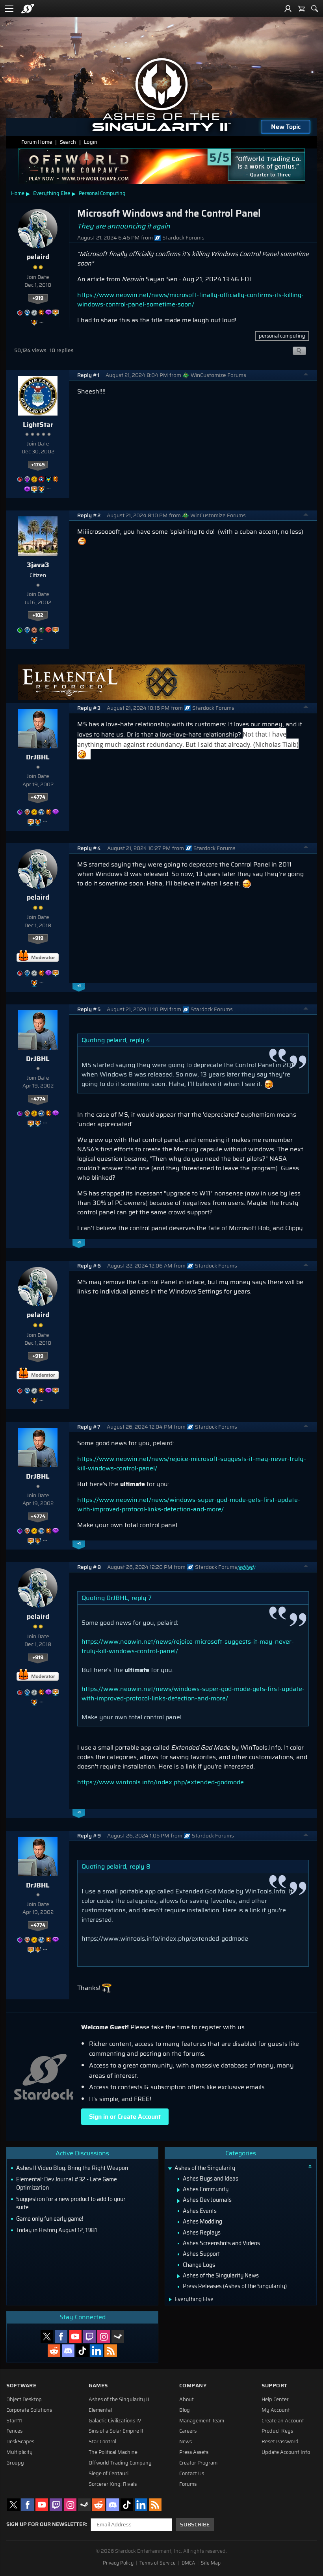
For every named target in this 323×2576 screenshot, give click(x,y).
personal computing (282, 336)
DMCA (188, 2563)
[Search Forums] (315, 9)
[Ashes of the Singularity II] (162, 95)
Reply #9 (89, 1836)
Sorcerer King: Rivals (113, 2484)
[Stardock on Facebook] (61, 2337)
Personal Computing (102, 193)
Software (21, 2386)
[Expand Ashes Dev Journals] (179, 2201)
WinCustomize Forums (218, 375)
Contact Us (192, 2474)
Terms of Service (158, 2563)
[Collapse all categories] (310, 2166)
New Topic (286, 127)
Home (18, 193)
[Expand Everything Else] (170, 2299)
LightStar (38, 425)
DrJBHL (38, 757)
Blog (185, 2410)
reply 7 (142, 1598)
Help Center (275, 2400)
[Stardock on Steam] (118, 2337)
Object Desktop (24, 2400)
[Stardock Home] (28, 9)
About (187, 2400)
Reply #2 (89, 515)
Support (275, 2386)
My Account (276, 2410)
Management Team (202, 2421)
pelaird (38, 257)
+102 (38, 615)
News (186, 2442)
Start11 (14, 2421)
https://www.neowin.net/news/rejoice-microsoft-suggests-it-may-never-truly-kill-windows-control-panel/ (192, 1463)
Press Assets (194, 2452)
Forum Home (37, 142)
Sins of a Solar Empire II (116, 2431)
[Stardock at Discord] (68, 2351)
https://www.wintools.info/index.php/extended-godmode (161, 1782)
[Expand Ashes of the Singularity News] (179, 2276)
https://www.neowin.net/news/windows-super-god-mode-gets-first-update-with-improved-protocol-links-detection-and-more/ (189, 1504)
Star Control (102, 2442)
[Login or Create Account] (288, 9)
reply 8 (140, 1866)
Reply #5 (89, 1009)
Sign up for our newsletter (46, 2524)
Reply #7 (89, 1427)
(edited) (246, 1567)
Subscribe (195, 2525)
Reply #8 (89, 1567)
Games (98, 2386)
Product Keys (277, 2431)
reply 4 (140, 1040)
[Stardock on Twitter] (47, 2337)
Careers (188, 2431)
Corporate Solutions (29, 2410)
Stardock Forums (183, 238)
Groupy (15, 2463)
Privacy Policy (118, 2563)
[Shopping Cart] (301, 9)
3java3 (38, 565)
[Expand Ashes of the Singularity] (170, 2169)
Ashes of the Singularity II (119, 2400)
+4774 (38, 797)
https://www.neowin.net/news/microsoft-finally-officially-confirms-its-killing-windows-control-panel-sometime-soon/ (190, 300)
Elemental (100, 2410)
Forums (188, 2484)
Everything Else (52, 193)
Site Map (211, 2563)
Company (193, 2386)
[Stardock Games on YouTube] (75, 2337)
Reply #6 (89, 1266)
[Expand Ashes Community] (179, 2190)
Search (68, 142)
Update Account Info (286, 2452)
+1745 (38, 465)
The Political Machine (113, 2452)
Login (91, 142)
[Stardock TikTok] (82, 2351)
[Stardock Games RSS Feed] (111, 2351)
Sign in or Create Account (125, 2117)
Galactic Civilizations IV (115, 2421)
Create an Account (283, 2421)
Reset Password (280, 2442)
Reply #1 (88, 375)
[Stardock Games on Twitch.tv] (89, 2337)
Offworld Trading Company (120, 2463)
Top (306, 375)
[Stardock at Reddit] (54, 2351)
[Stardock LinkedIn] (97, 2351)
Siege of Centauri (109, 2474)
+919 (38, 298)
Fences (14, 2431)
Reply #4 (89, 848)
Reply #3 (89, 708)
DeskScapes (20, 2442)
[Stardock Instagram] (104, 2337)
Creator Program (198, 2463)
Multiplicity (19, 2452)
